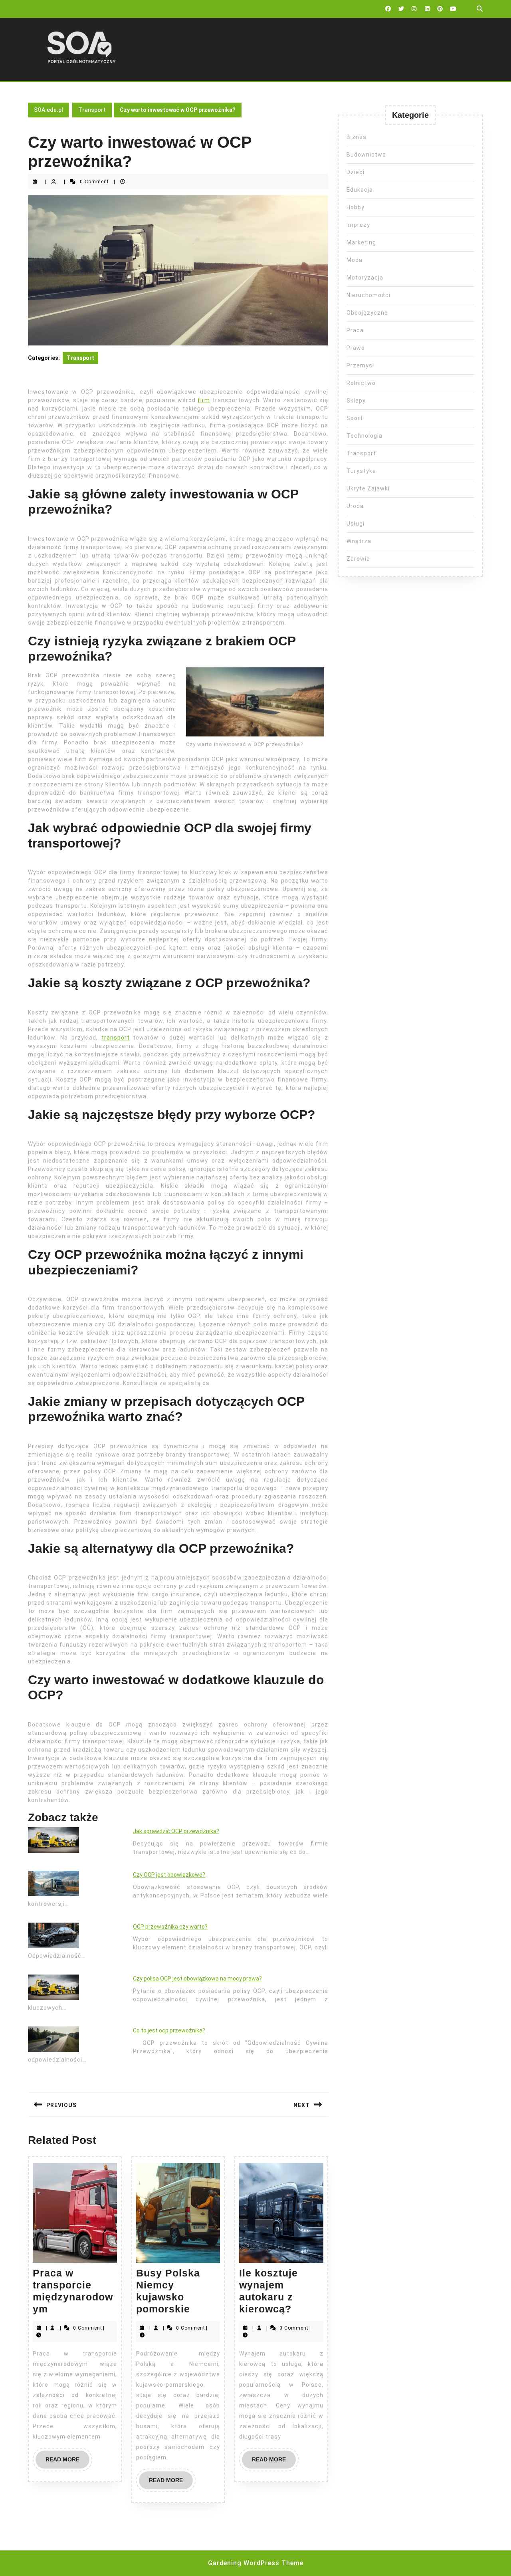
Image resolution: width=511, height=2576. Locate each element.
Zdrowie (358, 559)
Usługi (356, 524)
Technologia (364, 436)
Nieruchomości (368, 295)
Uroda (355, 506)
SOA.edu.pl (49, 110)
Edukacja (360, 190)
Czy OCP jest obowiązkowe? (169, 1875)
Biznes (357, 137)
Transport (92, 110)
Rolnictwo (361, 383)
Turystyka (361, 471)
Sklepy (356, 401)
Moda (355, 260)
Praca (355, 330)
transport (116, 1038)
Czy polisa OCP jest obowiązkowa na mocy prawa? (197, 1979)
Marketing (361, 242)
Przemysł (360, 365)
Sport (355, 418)
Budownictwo (366, 155)
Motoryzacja (365, 278)
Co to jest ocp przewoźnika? (169, 2030)
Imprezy (358, 225)
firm (204, 400)
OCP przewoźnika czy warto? (170, 1927)
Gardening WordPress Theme (256, 2563)
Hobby (356, 207)
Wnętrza (359, 541)
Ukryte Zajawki (368, 488)
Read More (67, 2462)
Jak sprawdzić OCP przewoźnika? (176, 1831)
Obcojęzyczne (367, 313)
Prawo (356, 348)
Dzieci (356, 172)
